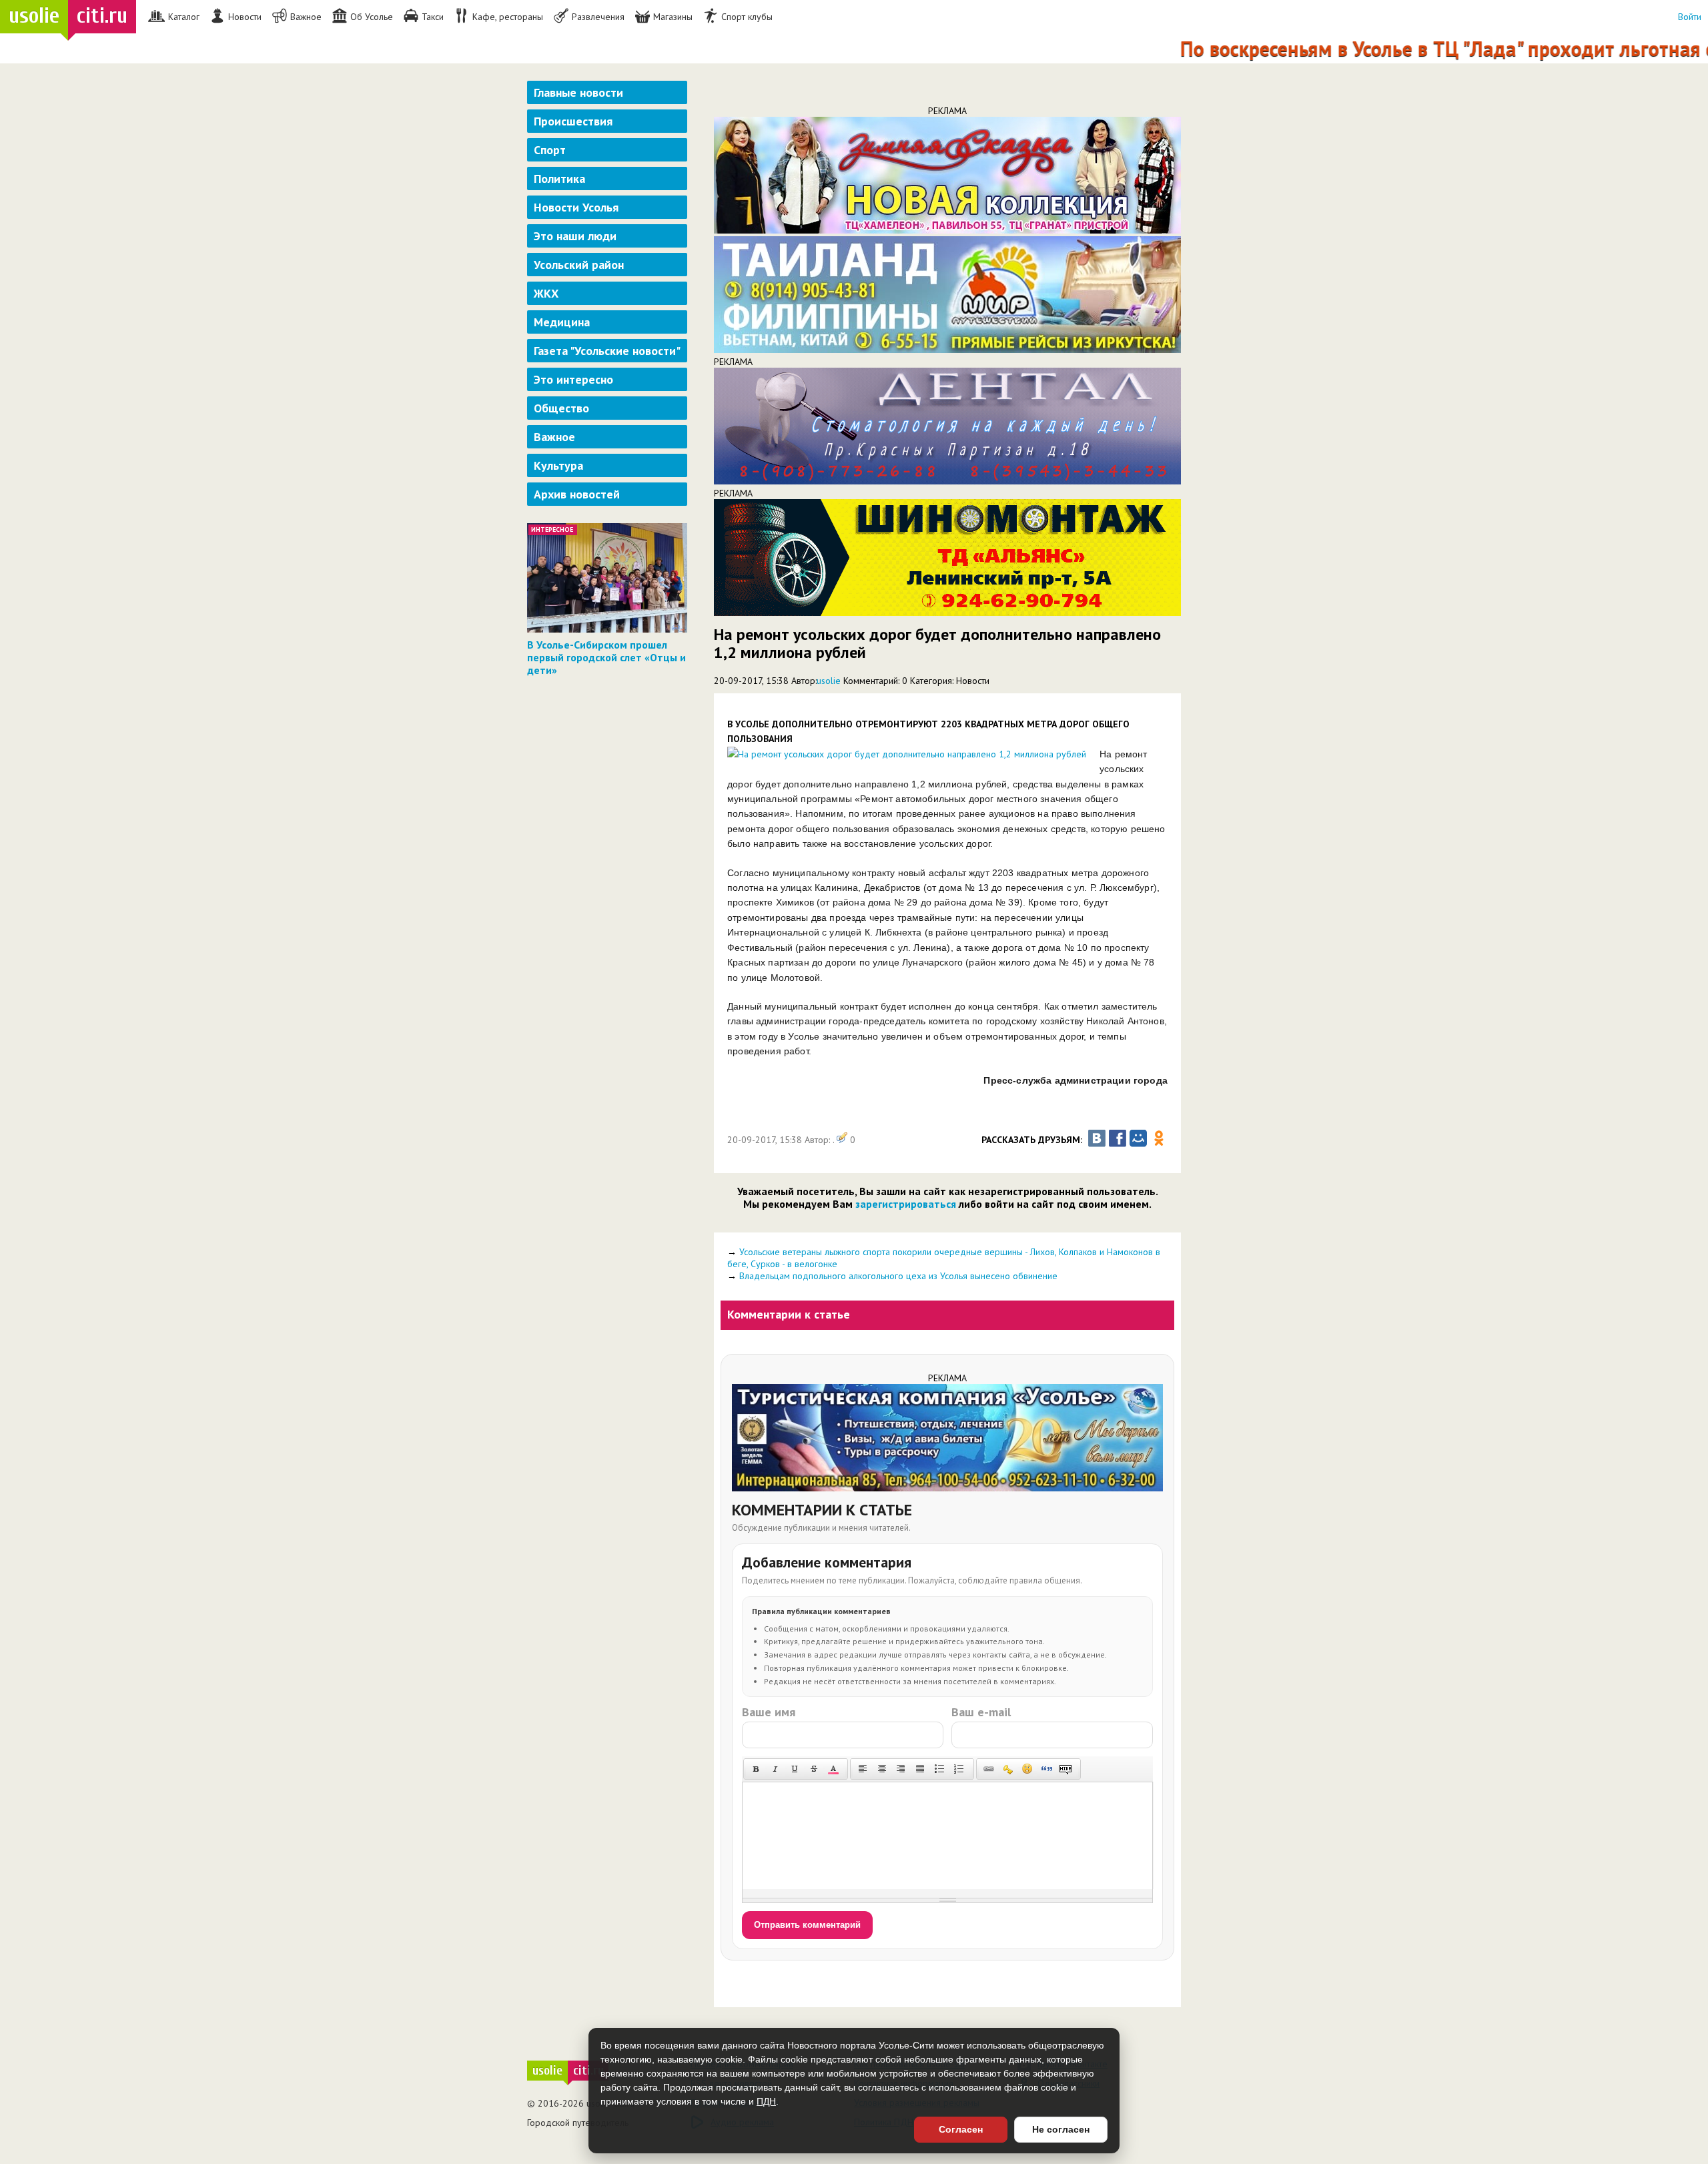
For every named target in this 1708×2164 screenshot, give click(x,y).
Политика (559, 178)
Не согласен (1061, 2129)
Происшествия (573, 121)
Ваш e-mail (981, 1712)
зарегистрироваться (906, 1204)
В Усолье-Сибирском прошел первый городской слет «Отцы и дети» (606, 657)
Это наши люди (575, 236)
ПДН (766, 2101)
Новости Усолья (576, 207)
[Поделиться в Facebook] (1118, 1138)
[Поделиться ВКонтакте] (1097, 1138)
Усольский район (579, 265)
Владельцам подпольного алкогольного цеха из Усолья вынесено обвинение (898, 1276)
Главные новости (578, 92)
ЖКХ (546, 293)
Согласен (961, 2129)
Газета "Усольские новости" (607, 351)
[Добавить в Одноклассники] (1159, 1138)
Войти (1690, 17)
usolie (829, 681)
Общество (561, 408)
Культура (558, 465)
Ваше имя (769, 1712)
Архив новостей (577, 494)
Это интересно (573, 379)
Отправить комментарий (807, 1925)
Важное (554, 437)
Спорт (550, 150)
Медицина (562, 322)
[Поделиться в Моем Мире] (1138, 1138)
